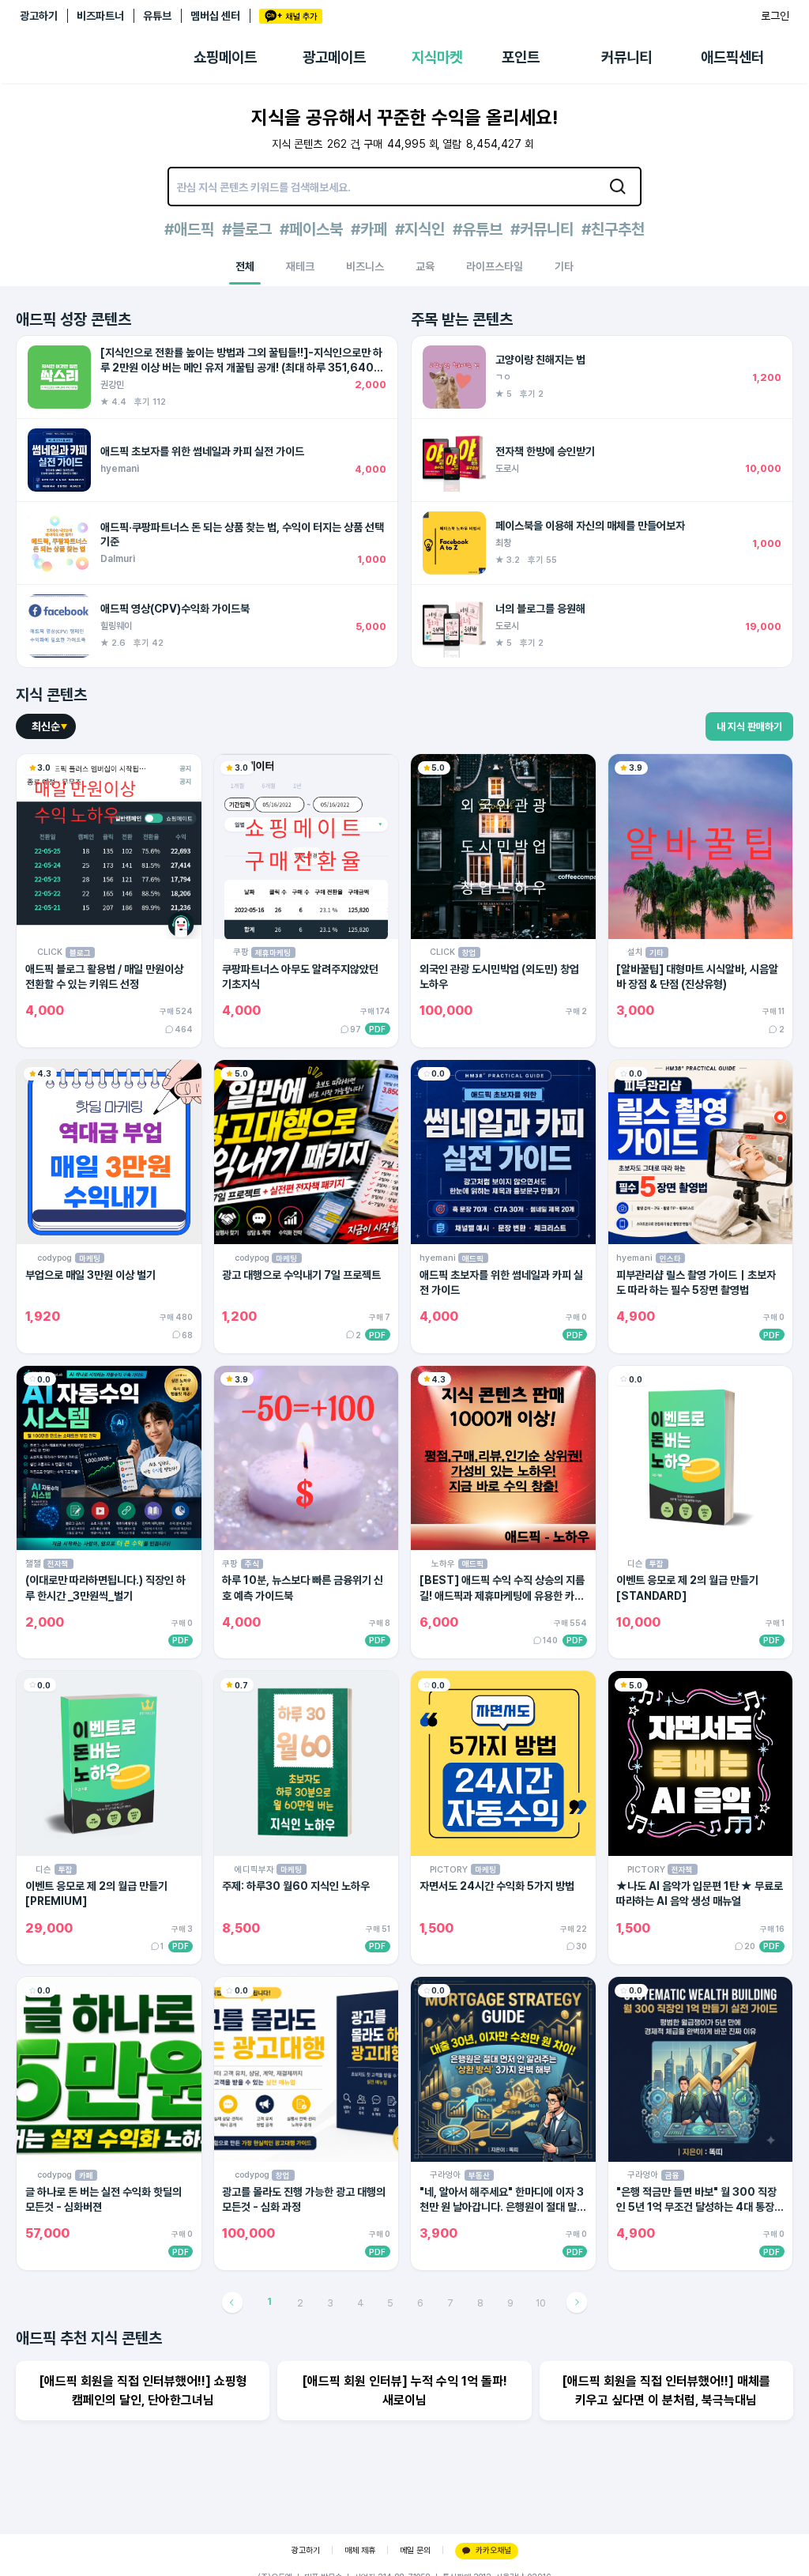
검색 (618, 187)
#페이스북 (311, 229)
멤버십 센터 (215, 16)
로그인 (775, 16)
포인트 (521, 57)
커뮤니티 (627, 57)
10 (541, 2303)
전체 (245, 266)
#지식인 (420, 229)
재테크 (300, 266)
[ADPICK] (107, 58)
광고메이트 (334, 57)
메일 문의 (415, 2550)
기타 (564, 266)
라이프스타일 (495, 266)
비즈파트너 (100, 16)
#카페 (369, 229)
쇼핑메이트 (225, 57)
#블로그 (247, 229)
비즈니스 (365, 266)
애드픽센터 (732, 57)
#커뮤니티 (542, 229)
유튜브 (157, 16)
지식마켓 (437, 57)
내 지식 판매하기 (749, 727)
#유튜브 (478, 229)
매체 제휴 (360, 2550)
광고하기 (39, 16)
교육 (425, 266)
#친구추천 (613, 229)
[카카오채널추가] (291, 16)
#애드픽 (189, 229)
